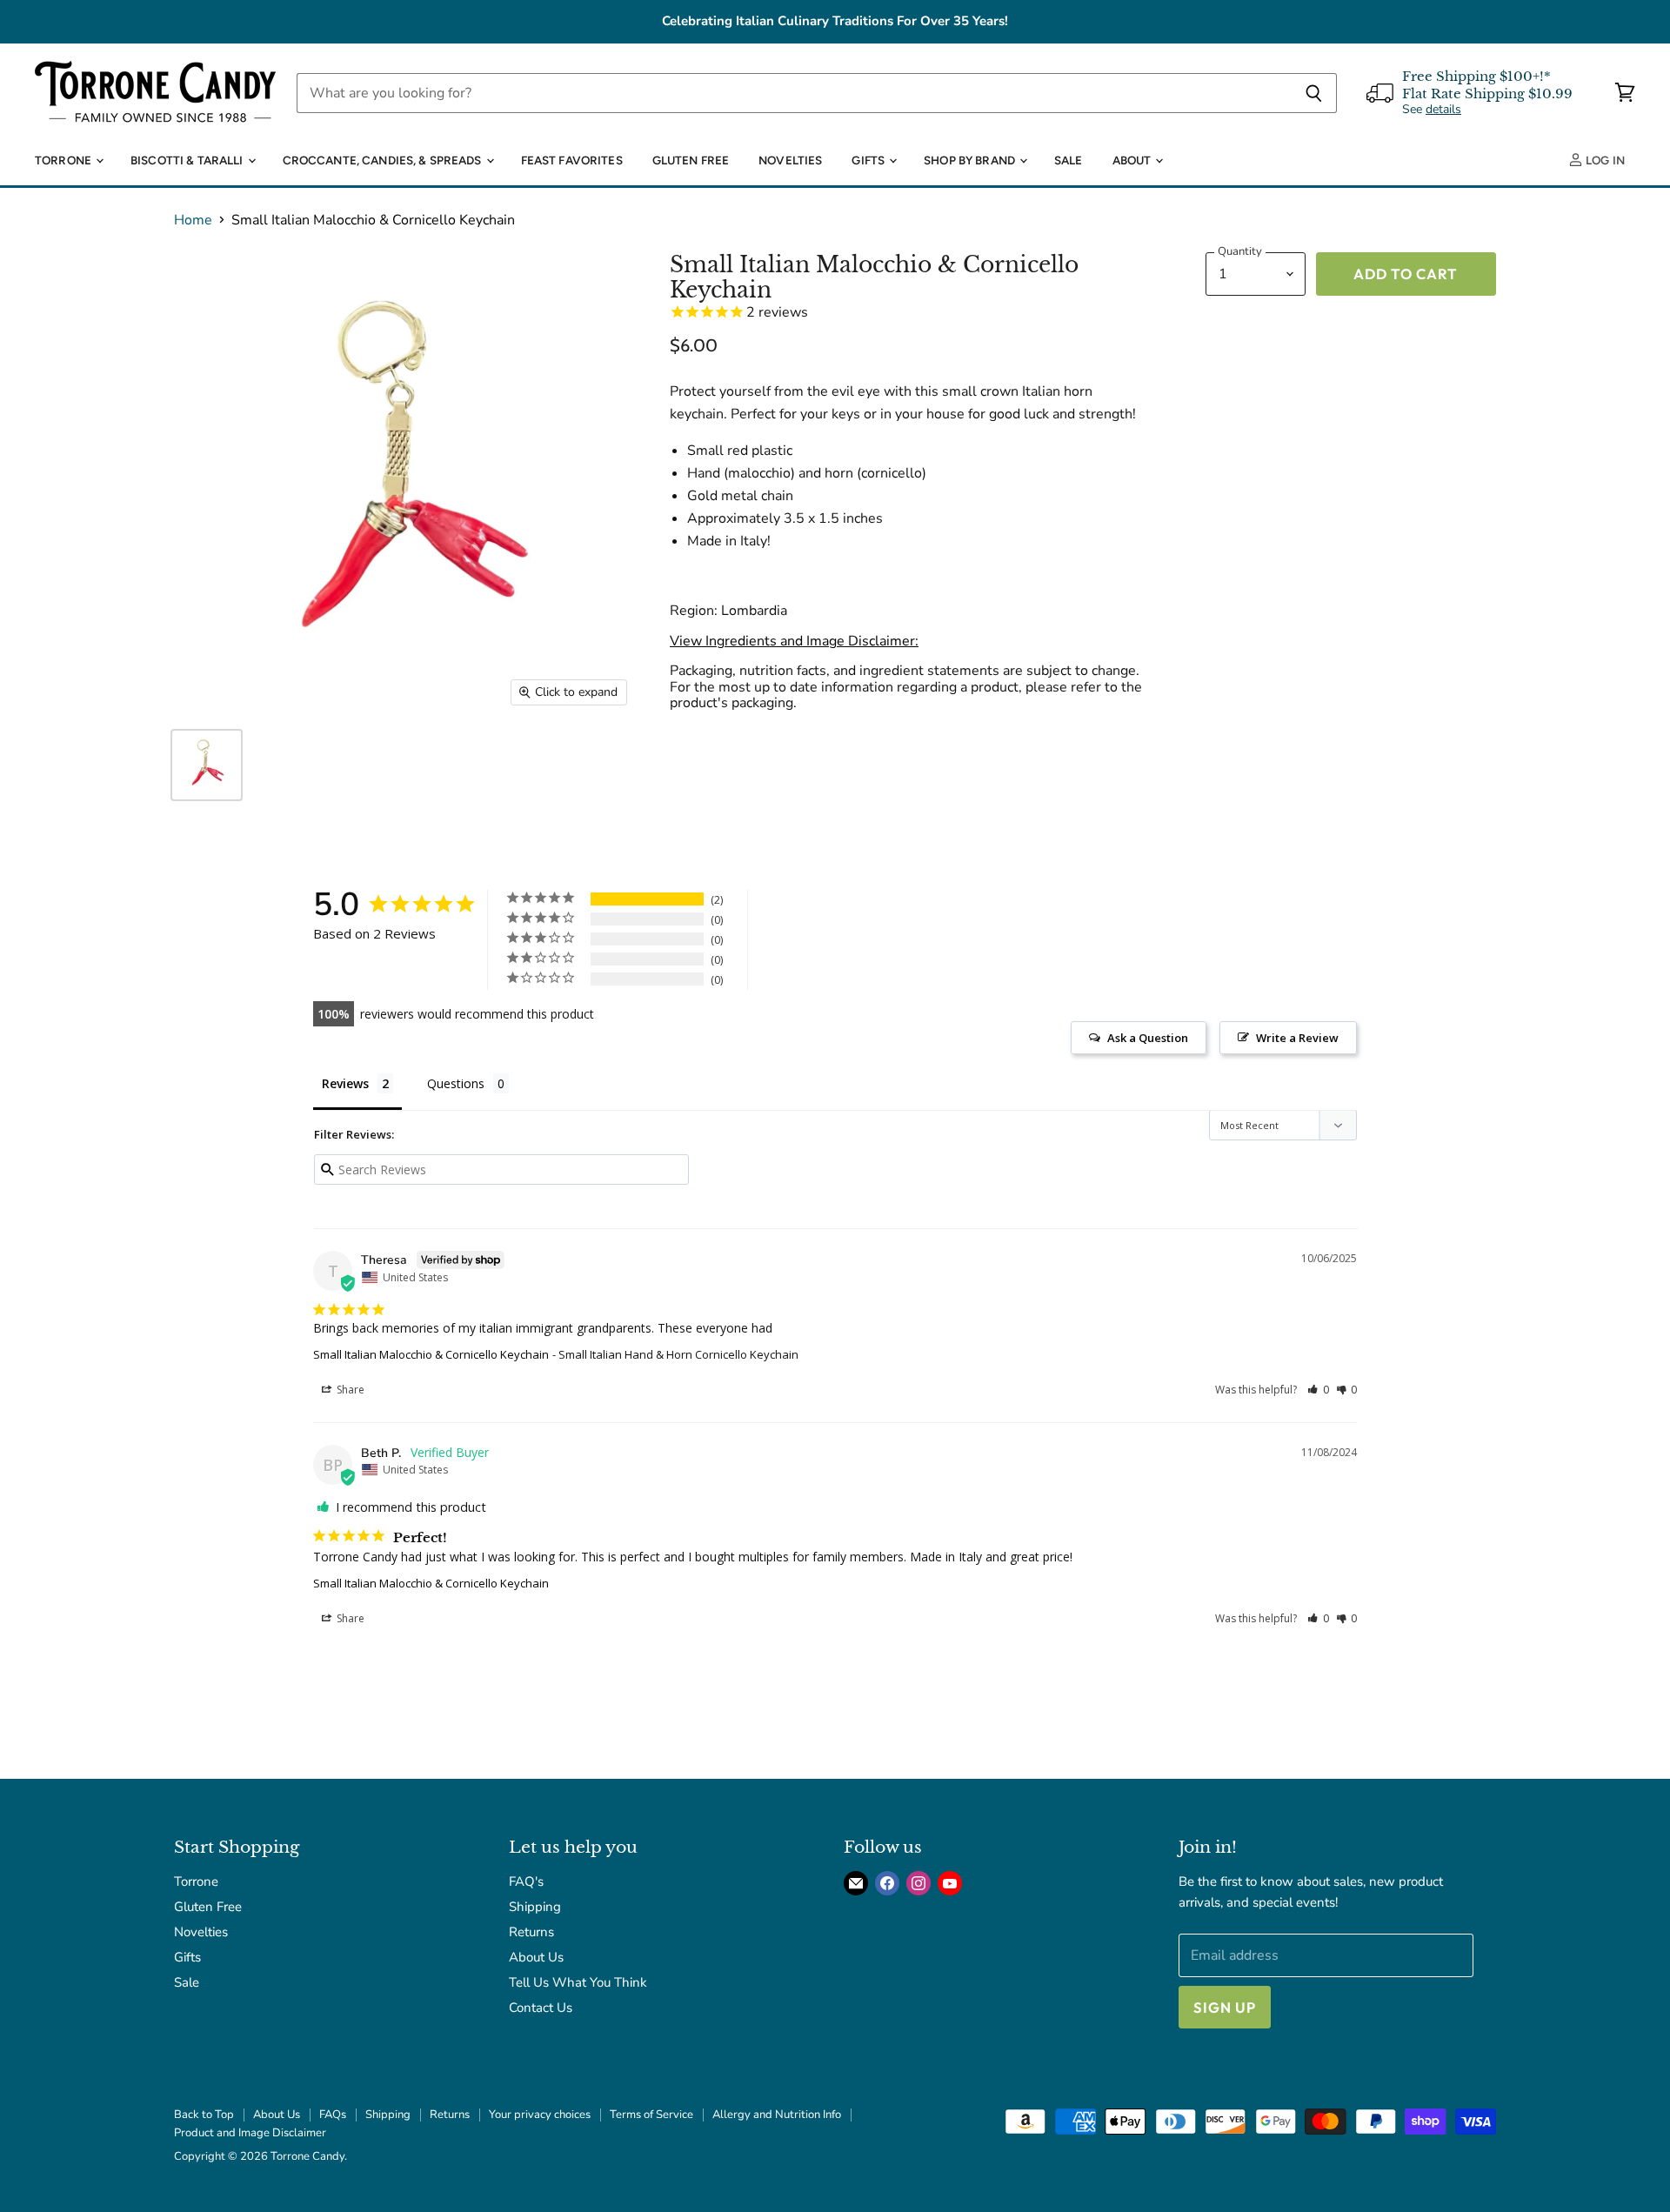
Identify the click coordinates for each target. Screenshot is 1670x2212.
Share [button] (349, 1390)
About (1133, 160)
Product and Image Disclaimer (250, 2133)
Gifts (869, 160)
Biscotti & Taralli (188, 160)
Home (193, 220)
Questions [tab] (456, 1083)
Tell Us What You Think (578, 1982)
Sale (1069, 160)
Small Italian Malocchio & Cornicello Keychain (431, 1354)
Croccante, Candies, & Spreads (384, 160)
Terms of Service (651, 2115)
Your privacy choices (540, 2115)
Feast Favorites (572, 160)
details (1443, 109)
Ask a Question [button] (1148, 1038)
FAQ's (526, 1881)
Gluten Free (691, 160)
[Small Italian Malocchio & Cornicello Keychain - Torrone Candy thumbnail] (207, 765)
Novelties (790, 160)
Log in (1604, 160)
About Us (536, 1957)
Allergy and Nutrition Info (777, 2115)
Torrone (64, 160)
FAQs (333, 2115)
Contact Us (541, 2008)
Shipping (535, 1907)
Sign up (1225, 2007)
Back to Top (204, 2115)
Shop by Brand (971, 160)
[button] (1318, 1390)
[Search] (1314, 93)
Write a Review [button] (1297, 1038)
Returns (531, 1932)
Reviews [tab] (345, 1083)
